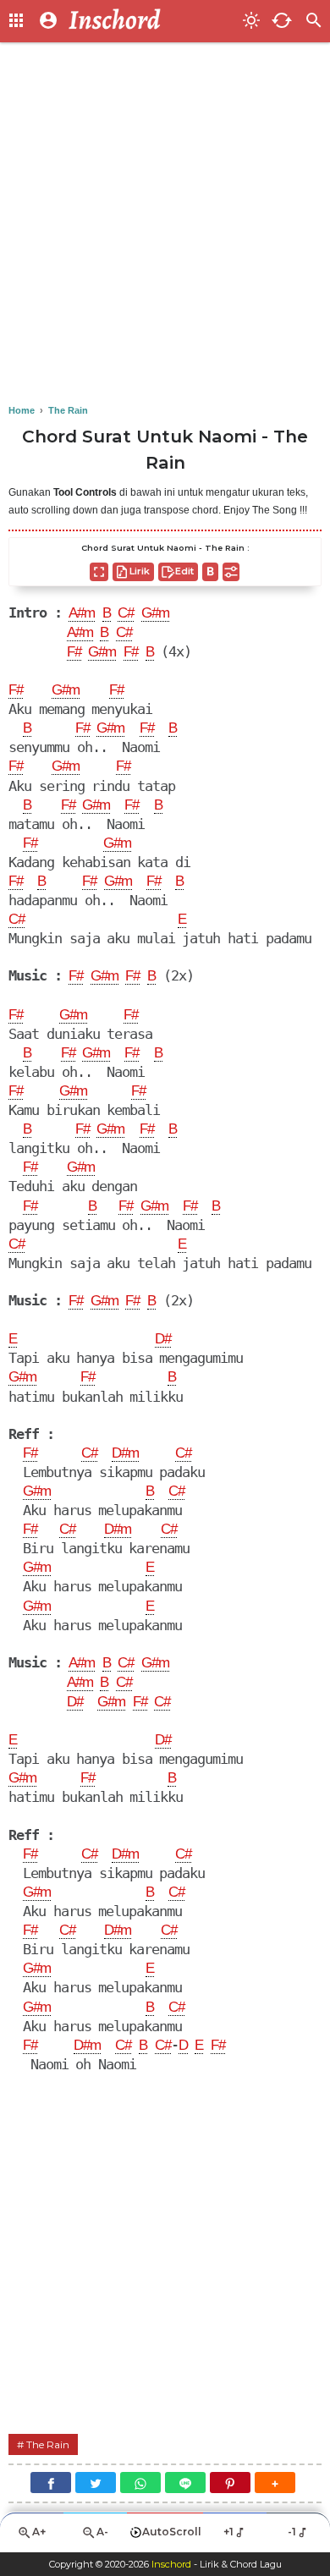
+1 (228, 2532)
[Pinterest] (230, 2483)
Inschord (171, 2564)
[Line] (185, 2483)
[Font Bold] (210, 572)
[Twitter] (96, 2483)
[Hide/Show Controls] (231, 572)
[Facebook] (51, 2483)
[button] (275, 2483)
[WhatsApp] (140, 2483)
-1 (292, 2532)
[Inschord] (151, 21)
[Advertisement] (165, 224)
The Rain (48, 2444)
